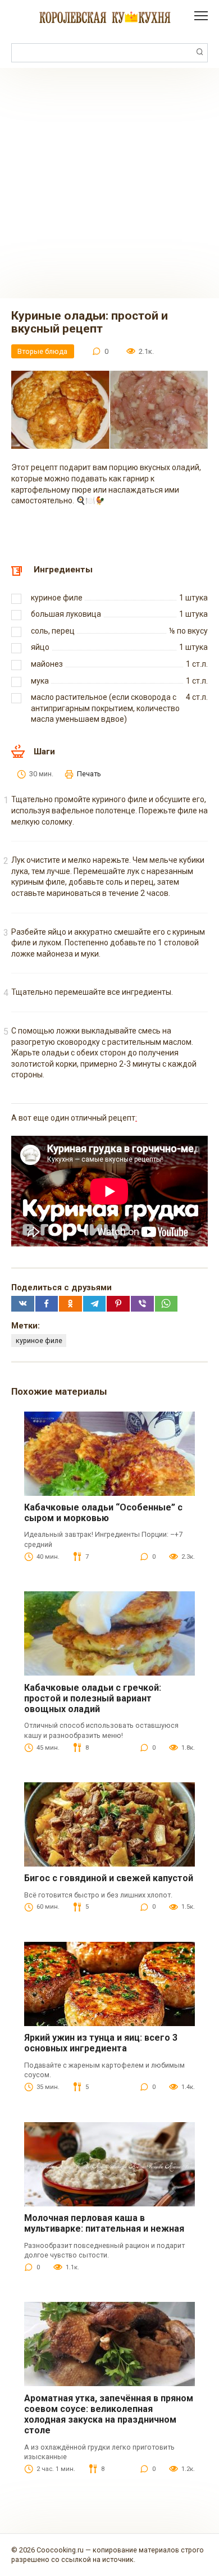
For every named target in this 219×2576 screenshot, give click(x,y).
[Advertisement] (109, 183)
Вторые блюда (42, 351)
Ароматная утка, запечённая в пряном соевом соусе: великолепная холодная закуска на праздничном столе (109, 2415)
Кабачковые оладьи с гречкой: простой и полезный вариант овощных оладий (93, 1698)
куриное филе (39, 1341)
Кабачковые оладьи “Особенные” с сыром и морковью (103, 1513)
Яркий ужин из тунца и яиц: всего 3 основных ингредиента (101, 2043)
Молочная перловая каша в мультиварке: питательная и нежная (104, 2223)
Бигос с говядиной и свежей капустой (109, 1878)
